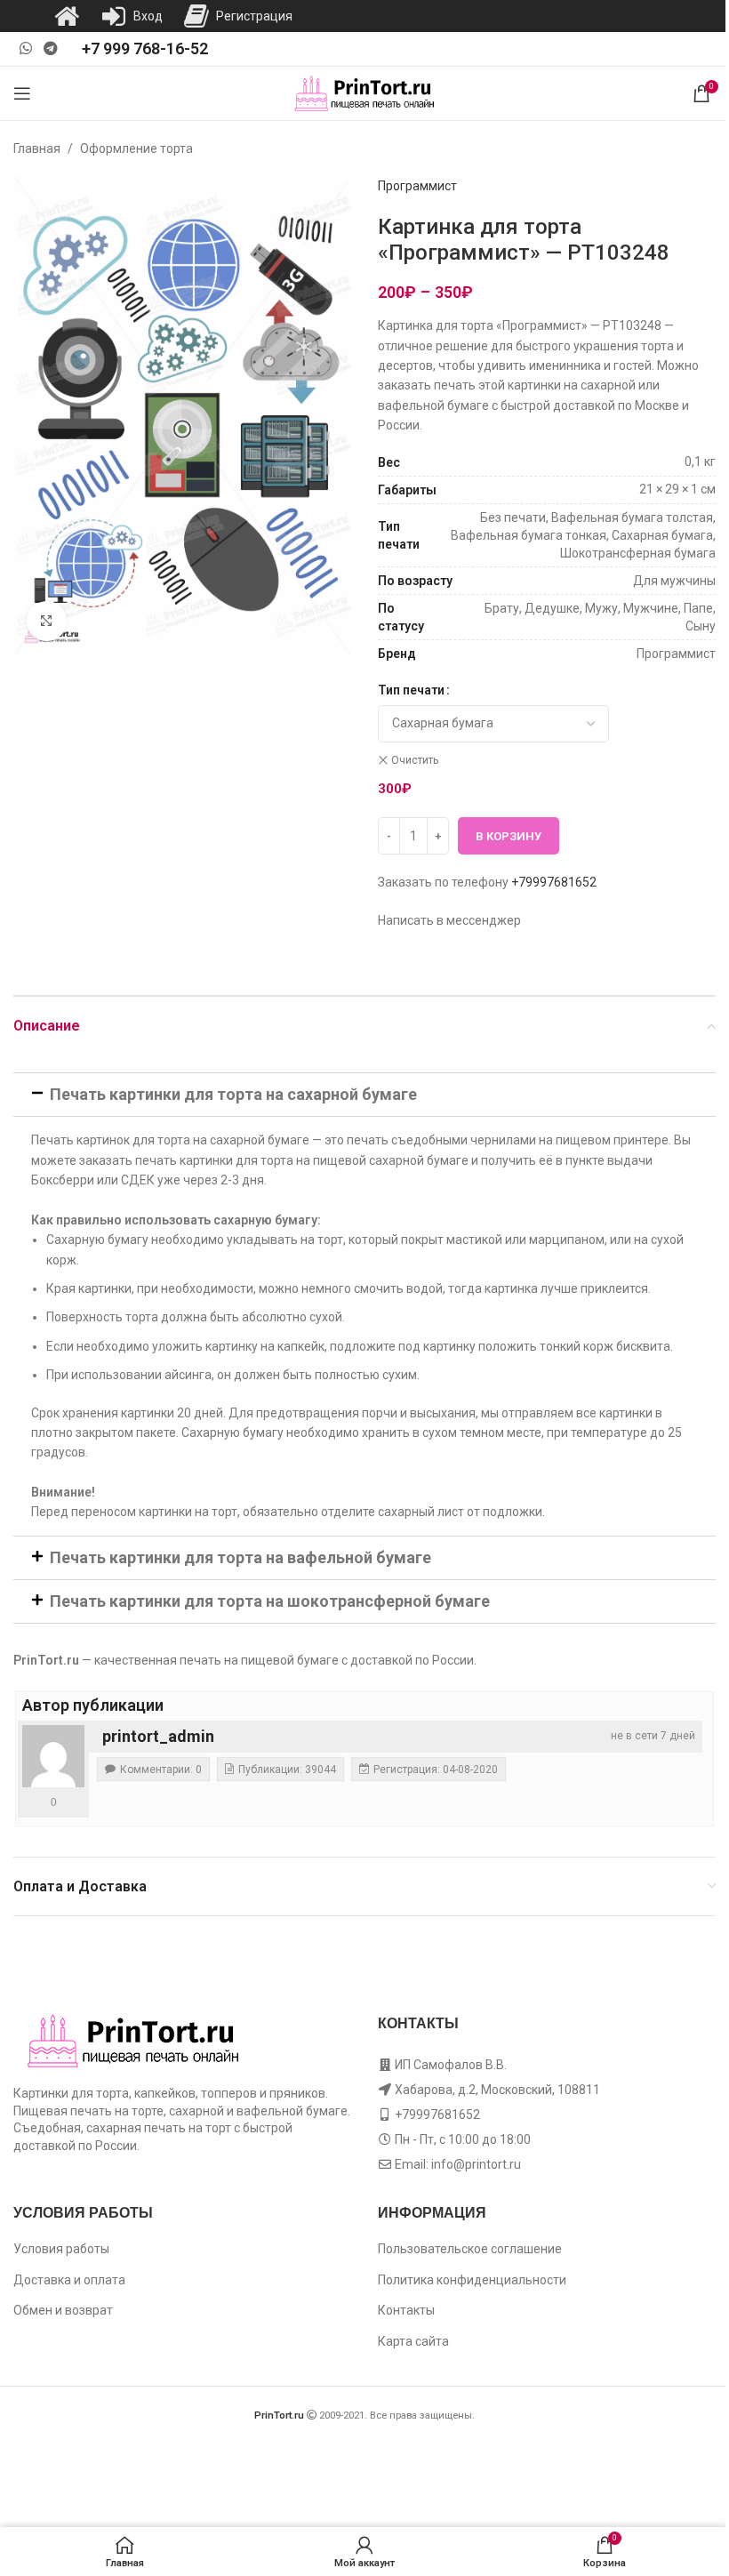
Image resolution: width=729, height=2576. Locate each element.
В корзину (509, 836)
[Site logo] (365, 92)
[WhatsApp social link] (25, 48)
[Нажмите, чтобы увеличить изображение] (47, 621)
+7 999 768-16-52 (145, 48)
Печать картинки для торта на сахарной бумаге (233, 1094)
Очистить (415, 760)
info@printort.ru (476, 2164)
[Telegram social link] (50, 48)
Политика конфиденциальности (472, 2280)
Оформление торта (136, 148)
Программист (417, 186)
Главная (37, 148)
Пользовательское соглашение (470, 2249)
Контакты (406, 2310)
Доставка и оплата (69, 2280)
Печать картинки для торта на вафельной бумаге (240, 1557)
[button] (364, 1095)
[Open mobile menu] (22, 93)
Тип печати (411, 690)
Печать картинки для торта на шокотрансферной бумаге (270, 1601)
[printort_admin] (53, 1756)
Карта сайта (413, 2341)
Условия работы (61, 2249)
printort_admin (158, 1736)
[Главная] (67, 16)
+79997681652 (554, 882)
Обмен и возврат (63, 2310)
